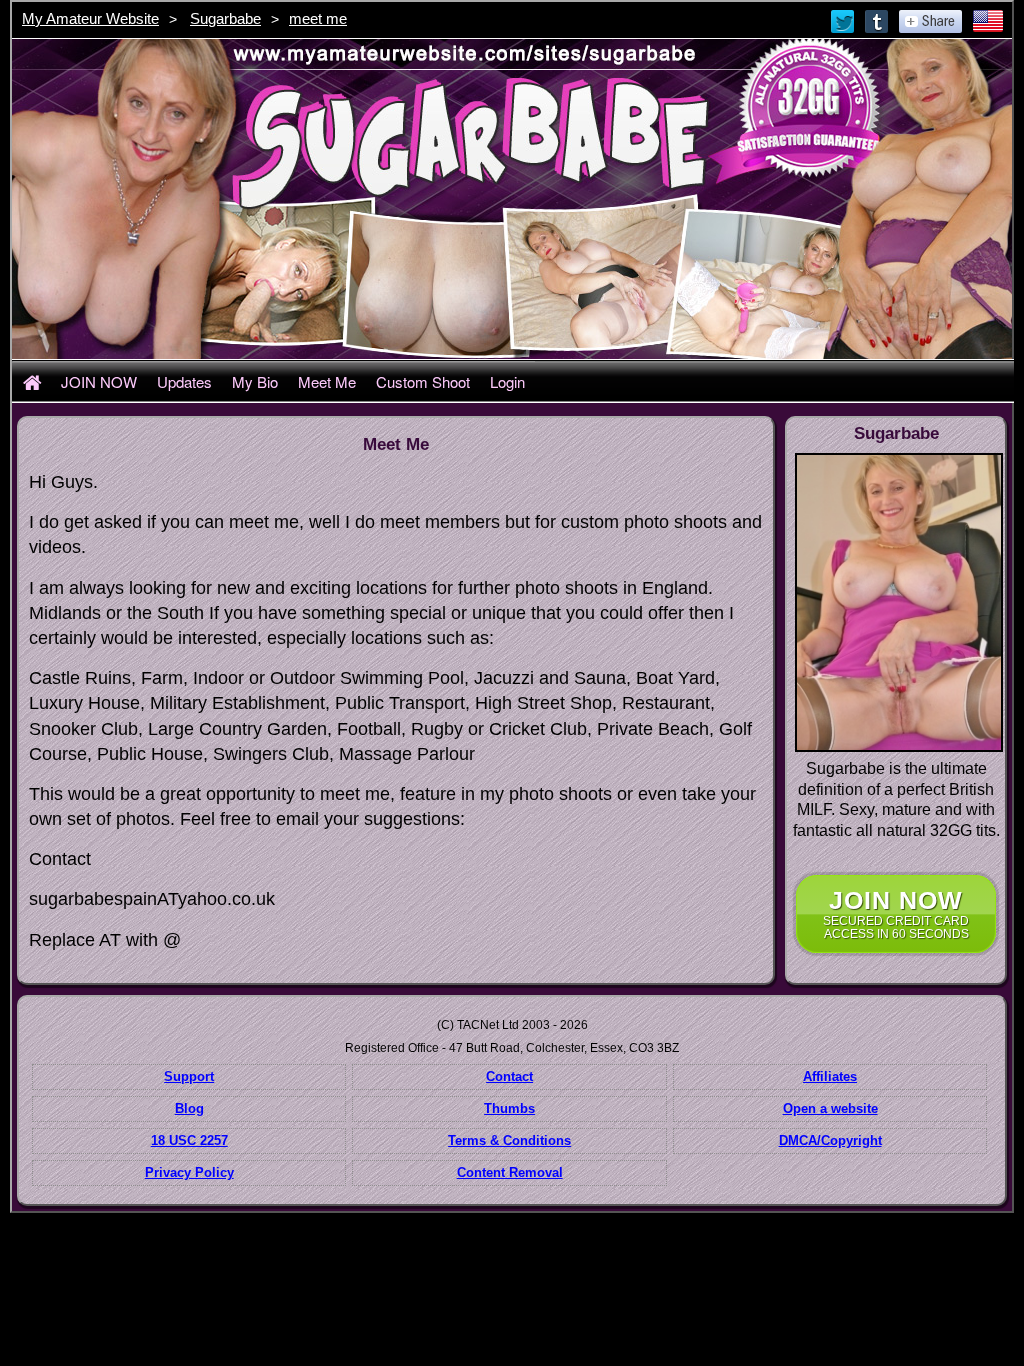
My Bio (255, 381)
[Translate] (988, 20)
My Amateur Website (90, 18)
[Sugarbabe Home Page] (32, 381)
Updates (184, 381)
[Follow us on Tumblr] (878, 20)
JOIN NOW (99, 381)
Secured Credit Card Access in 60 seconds (896, 913)
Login (507, 381)
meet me (318, 18)
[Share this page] (930, 20)
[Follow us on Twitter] (844, 20)
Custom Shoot (423, 381)
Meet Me (327, 381)
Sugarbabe (225, 18)
